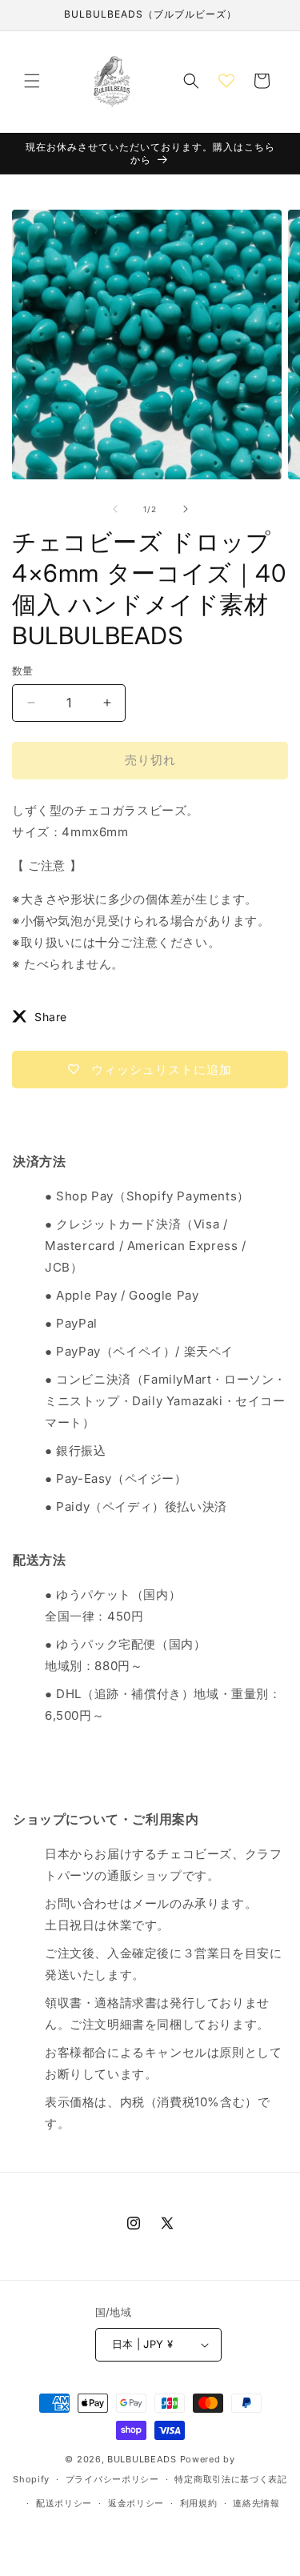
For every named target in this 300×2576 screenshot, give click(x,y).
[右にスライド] (186, 509)
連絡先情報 (256, 2503)
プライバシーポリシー (112, 2479)
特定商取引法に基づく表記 (230, 2479)
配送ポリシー (64, 2503)
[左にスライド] (115, 509)
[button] (32, 81)
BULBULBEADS (142, 2459)
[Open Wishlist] (226, 81)
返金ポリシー (136, 2503)
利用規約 (199, 2503)
